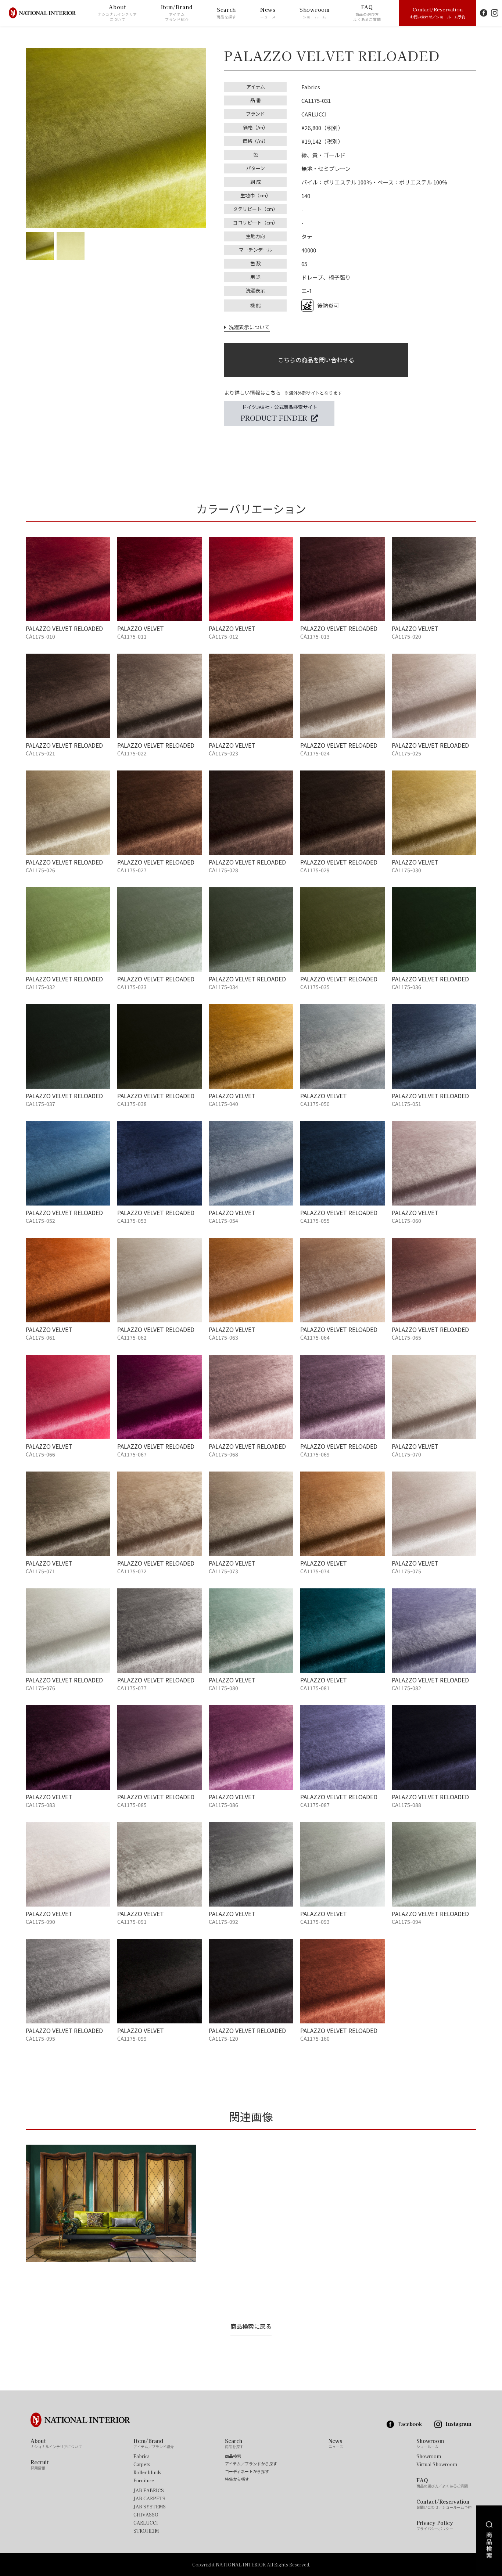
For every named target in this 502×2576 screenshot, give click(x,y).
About (117, 13)
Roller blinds (147, 2472)
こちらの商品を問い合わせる (316, 360)
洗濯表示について (248, 327)
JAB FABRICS (149, 2490)
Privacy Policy (435, 2525)
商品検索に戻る (251, 2326)
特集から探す (237, 2479)
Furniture (144, 2480)
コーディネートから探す (247, 2471)
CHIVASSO (146, 2515)
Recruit (40, 2465)
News (268, 13)
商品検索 (233, 2456)
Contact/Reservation (438, 12)
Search (226, 13)
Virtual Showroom (437, 2464)
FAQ (367, 13)
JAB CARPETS (149, 2498)
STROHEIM (146, 2531)
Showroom (315, 13)
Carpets (142, 2464)
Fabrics (141, 2456)
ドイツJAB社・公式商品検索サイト (279, 413)
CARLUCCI (314, 114)
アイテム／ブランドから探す (251, 2464)
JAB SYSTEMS (150, 2507)
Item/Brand (177, 13)
